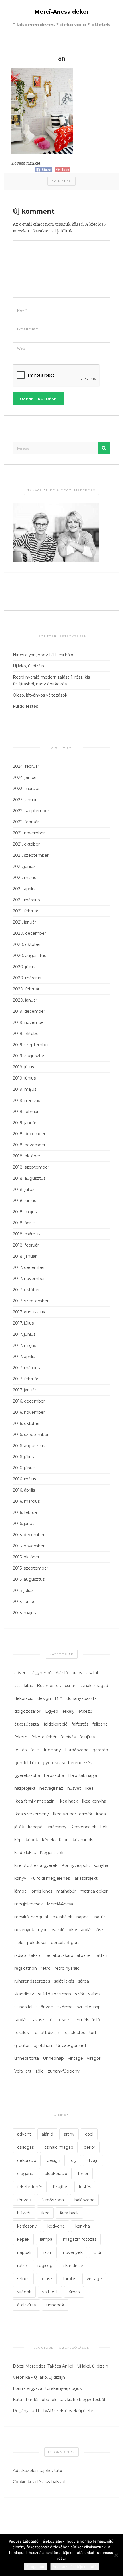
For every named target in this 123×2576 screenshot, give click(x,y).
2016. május (24, 1479)
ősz (100, 1930)
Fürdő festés (25, 706)
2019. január (25, 1123)
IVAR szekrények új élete (68, 2411)
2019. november (29, 1022)
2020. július (24, 967)
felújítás (87, 1737)
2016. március (26, 1501)
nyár (42, 1930)
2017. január (24, 1390)
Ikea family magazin (34, 1801)
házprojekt (25, 1788)
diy (74, 2160)
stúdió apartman (54, 1994)
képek (32, 1840)
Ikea (89, 1788)
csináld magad (94, 1686)
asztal (92, 1673)
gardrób (100, 1750)
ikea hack (69, 2213)
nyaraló (58, 1930)
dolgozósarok (28, 1711)
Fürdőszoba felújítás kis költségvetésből (65, 2400)
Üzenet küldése (38, 399)
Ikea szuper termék (73, 1814)
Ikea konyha (94, 1801)
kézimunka (84, 1840)
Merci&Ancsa (60, 1904)
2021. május (24, 878)
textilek (22, 2033)
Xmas (74, 2292)
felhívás (68, 1737)
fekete (21, 1737)
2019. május (25, 1089)
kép (18, 1840)
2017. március (26, 1368)
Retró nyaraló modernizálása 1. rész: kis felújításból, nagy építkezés (51, 681)
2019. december (29, 1011)
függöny (52, 1750)
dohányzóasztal (82, 1698)
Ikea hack (68, 1801)
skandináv (24, 1994)
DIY (59, 1698)
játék (19, 1827)
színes (94, 1994)
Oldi (97, 2252)
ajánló (47, 2134)
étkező (85, 1711)
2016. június (24, 1468)
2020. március (27, 978)
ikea (45, 2213)
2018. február (26, 1245)
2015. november (29, 1546)
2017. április (24, 1357)
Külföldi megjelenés (50, 1878)
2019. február (26, 1112)
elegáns (25, 2174)
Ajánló (62, 1673)
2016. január (24, 1524)
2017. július (23, 1323)
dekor (90, 2147)
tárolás (21, 2020)
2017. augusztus (29, 1312)
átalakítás (24, 1686)
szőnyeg (45, 2007)
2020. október (27, 944)
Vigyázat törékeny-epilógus (54, 2388)
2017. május (24, 1345)
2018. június (24, 1201)
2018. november (29, 1145)
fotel (35, 1750)
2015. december (29, 1535)
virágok (94, 2058)
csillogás (25, 2147)
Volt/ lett (23, 2071)
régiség (45, 2266)
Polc (19, 1943)
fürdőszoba (53, 2200)
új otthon (43, 2045)
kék (104, 1827)
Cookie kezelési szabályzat (39, 2482)
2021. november (29, 833)
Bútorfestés (49, 1686)
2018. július (24, 1189)
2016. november (29, 1412)
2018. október (27, 1156)
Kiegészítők (51, 1853)
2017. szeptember (31, 1301)
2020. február (26, 989)
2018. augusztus (29, 1178)
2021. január (24, 922)
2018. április (24, 1223)
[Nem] (116, 2555)
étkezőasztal (27, 1724)
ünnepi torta (27, 2058)
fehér (83, 2174)
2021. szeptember (31, 855)
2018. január (25, 1256)
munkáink (63, 1917)
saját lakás (64, 1981)
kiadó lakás (25, 1853)
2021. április (24, 889)
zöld (40, 2071)
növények (24, 1930)
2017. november (29, 1279)
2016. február (26, 1512)
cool (89, 2134)
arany (77, 1673)
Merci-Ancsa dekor (62, 12)
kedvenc (56, 2226)
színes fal (23, 2007)
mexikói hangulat (31, 1917)
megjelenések (29, 1904)
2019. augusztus (29, 1056)
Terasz (46, 2279)
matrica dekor (94, 1891)
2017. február (26, 1379)
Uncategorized (71, 2045)
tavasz (38, 2020)
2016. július (23, 1457)
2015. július (23, 1590)
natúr (100, 1917)
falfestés (80, 1724)
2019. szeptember (31, 1045)
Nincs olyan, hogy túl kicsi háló (43, 655)
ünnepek (55, 2305)
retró (46, 1968)
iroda (101, 1814)
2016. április (24, 1490)
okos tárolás (81, 1930)
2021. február (26, 911)
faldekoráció (56, 1724)
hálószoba (54, 1775)
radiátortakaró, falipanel (69, 1955)
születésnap (89, 2007)
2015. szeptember (31, 1568)
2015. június (24, 1602)
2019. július (23, 1067)
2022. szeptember (31, 811)
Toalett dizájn (46, 2033)
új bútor (22, 2045)
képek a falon (55, 1840)
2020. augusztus (29, 956)
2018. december (29, 1134)
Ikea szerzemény (32, 1814)
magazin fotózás (80, 2239)
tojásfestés (74, 2033)
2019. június (24, 1078)
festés (20, 1750)
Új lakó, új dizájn (28, 666)
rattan (101, 1955)
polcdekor (37, 1943)
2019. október (26, 1034)
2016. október (26, 1423)
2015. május (24, 1613)
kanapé (35, 1827)
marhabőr (66, 1891)
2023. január (25, 800)
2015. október (26, 1557)
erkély (68, 1711)
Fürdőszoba (77, 1750)
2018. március (27, 1234)
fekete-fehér (44, 1737)
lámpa (20, 1891)
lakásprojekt (86, 1878)
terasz (64, 2020)
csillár (70, 1686)
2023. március (27, 789)
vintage (75, 2058)
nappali (83, 1917)
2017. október (26, 1290)
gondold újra (27, 1763)
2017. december (29, 1267)
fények (24, 2200)
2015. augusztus (29, 1579)
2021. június (24, 866)
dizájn (93, 2160)
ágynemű (42, 1673)
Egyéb (52, 1711)
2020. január (25, 1000)
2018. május (25, 1212)
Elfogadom (36, 2567)
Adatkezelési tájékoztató (38, 2471)
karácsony (56, 1827)
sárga (84, 1981)
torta (94, 2033)
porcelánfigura (65, 1943)
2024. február (26, 766)
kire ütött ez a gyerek (36, 1865)
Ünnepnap (53, 2058)
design (44, 1698)
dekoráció (24, 1698)
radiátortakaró (28, 1955)
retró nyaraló (67, 1968)
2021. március (26, 900)
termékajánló (87, 2020)
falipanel (101, 1724)
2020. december (29, 933)
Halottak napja (83, 1775)
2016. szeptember (31, 1435)
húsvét (74, 1788)
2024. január (25, 777)
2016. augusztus (29, 1446)
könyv (20, 1878)
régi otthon (26, 1968)
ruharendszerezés (32, 1981)
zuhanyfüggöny (64, 2071)
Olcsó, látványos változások (40, 695)
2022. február (26, 822)
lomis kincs (41, 1891)
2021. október (26, 844)
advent (21, 1673)
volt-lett (50, 2292)
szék (80, 1994)
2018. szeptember (31, 1167)
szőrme (65, 2007)
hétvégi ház (51, 1788)
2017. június (24, 1334)
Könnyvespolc (76, 1865)
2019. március (26, 1100)
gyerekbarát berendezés (67, 1763)
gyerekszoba (27, 1775)
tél (51, 2020)
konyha (101, 1865)
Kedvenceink (83, 1827)
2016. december (29, 1401)
